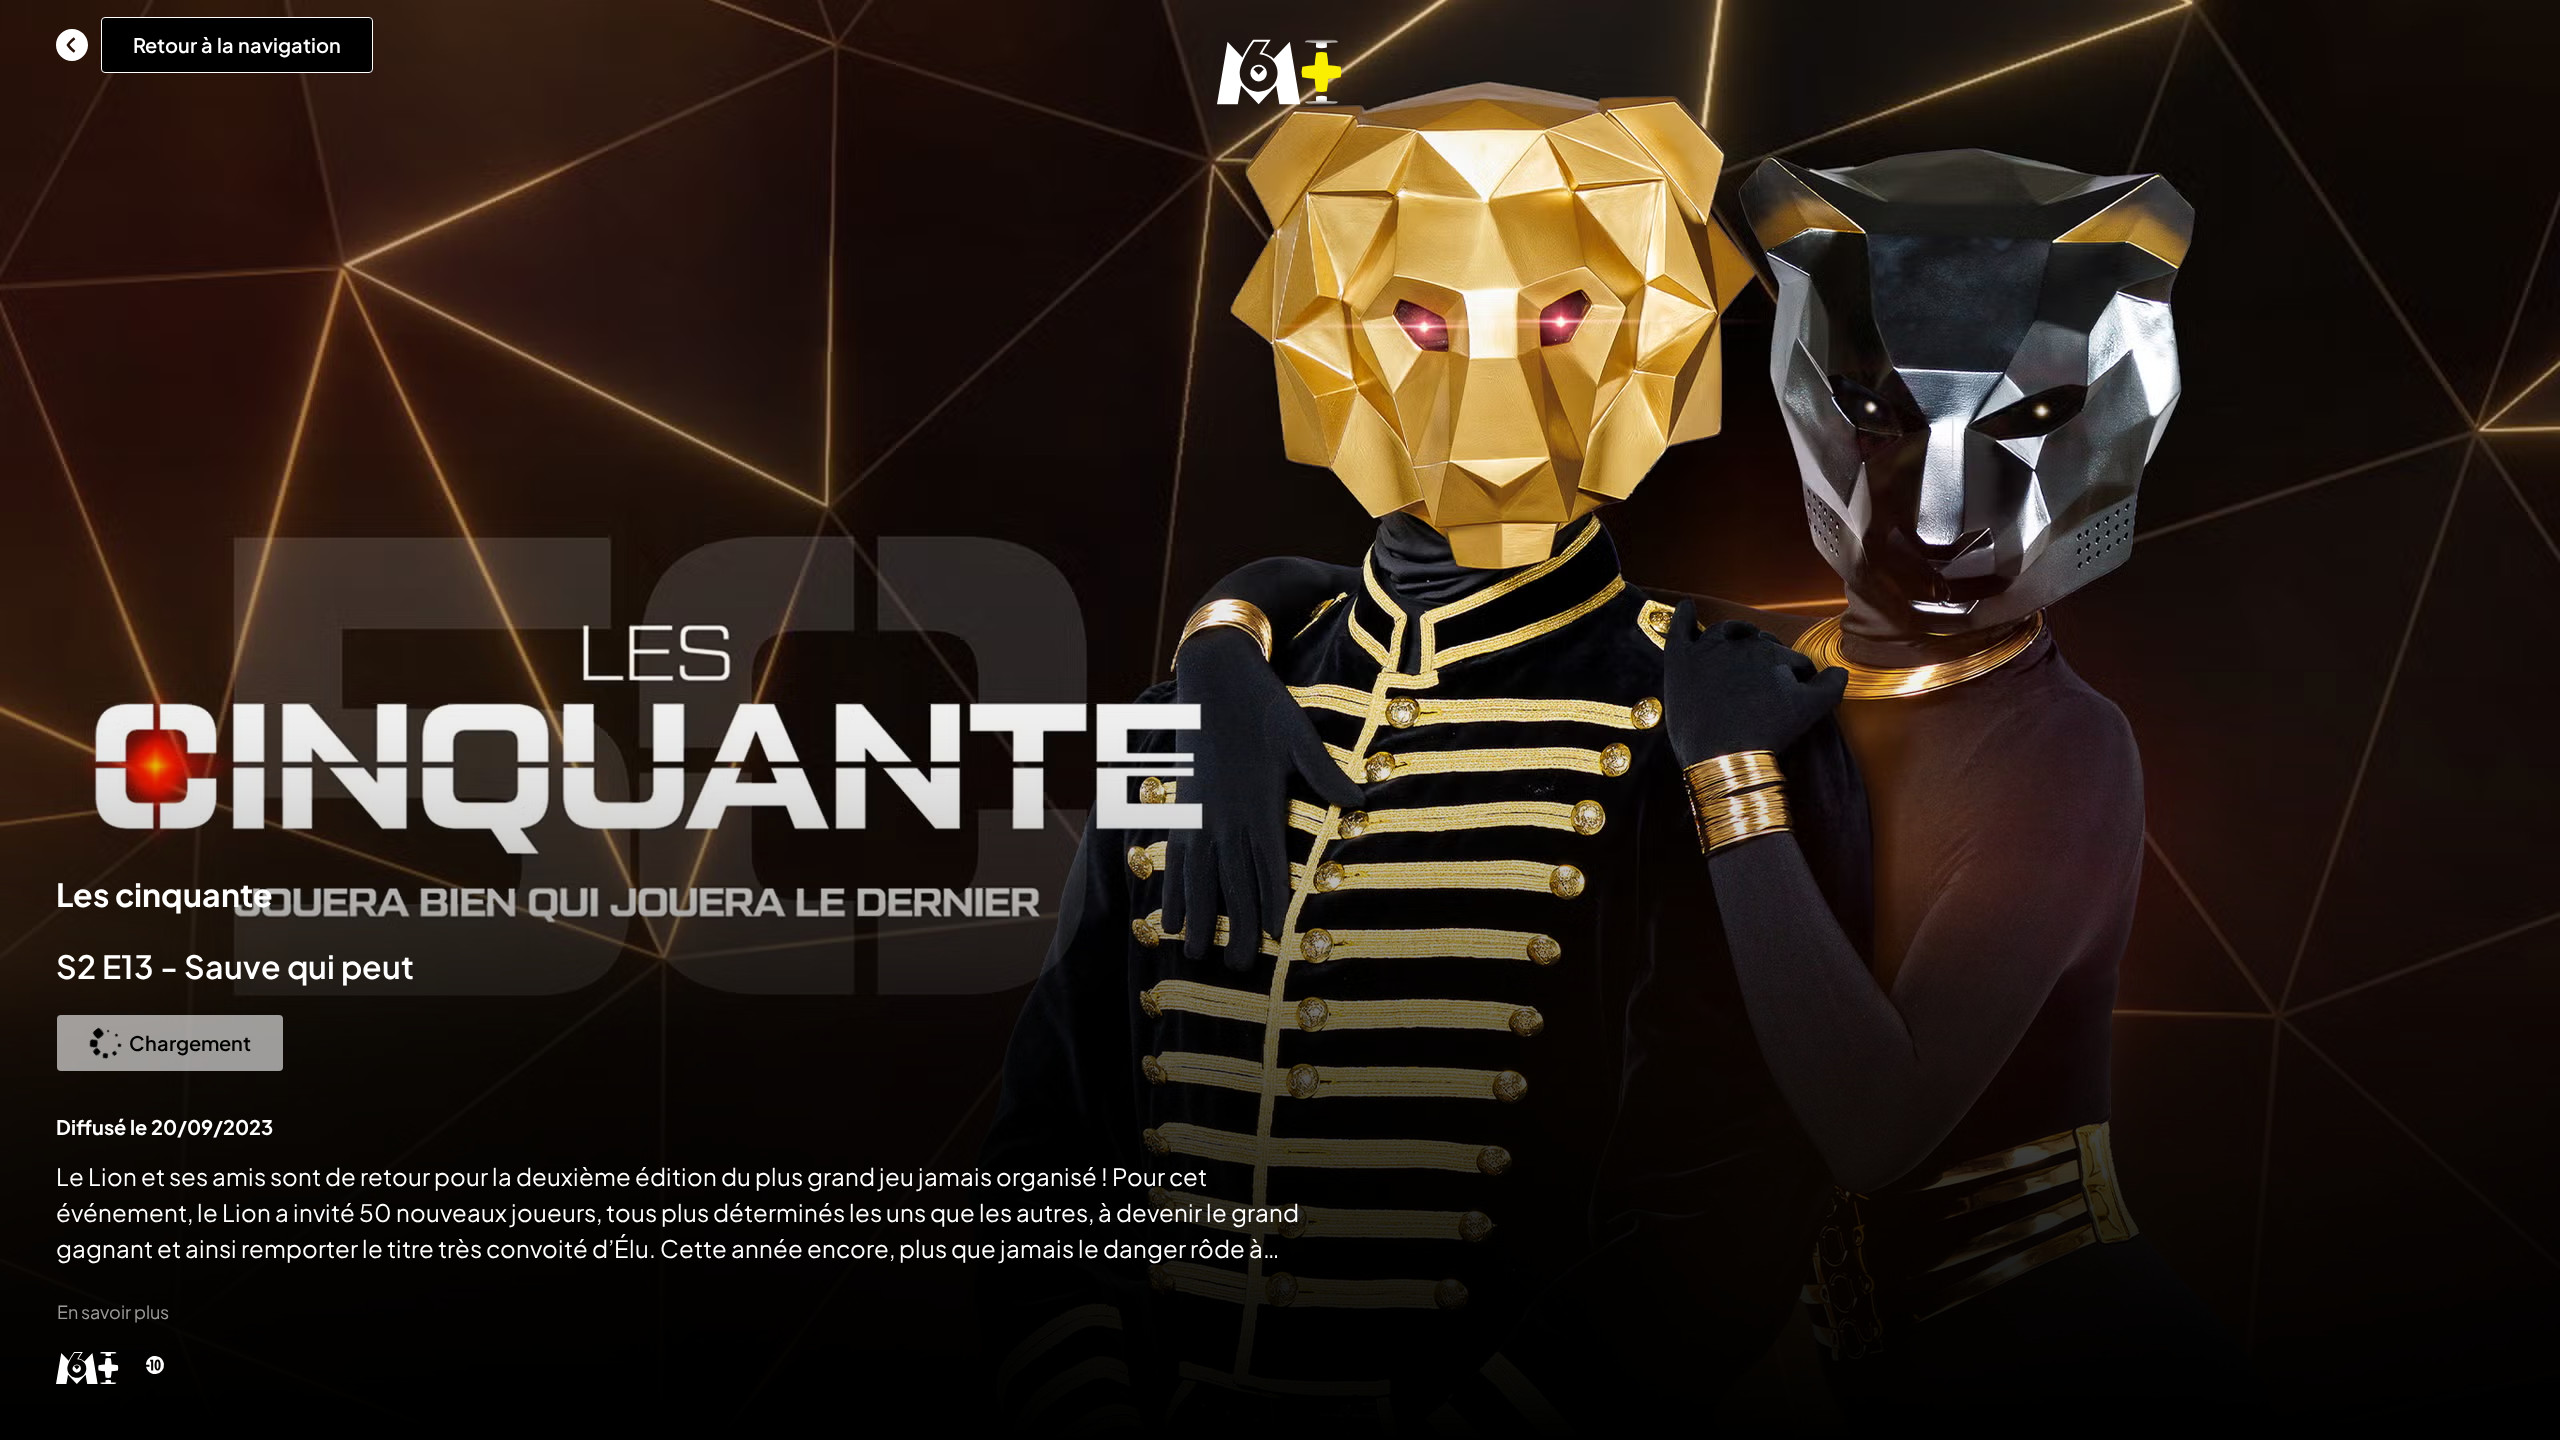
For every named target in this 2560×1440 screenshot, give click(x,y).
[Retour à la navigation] (72, 45)
